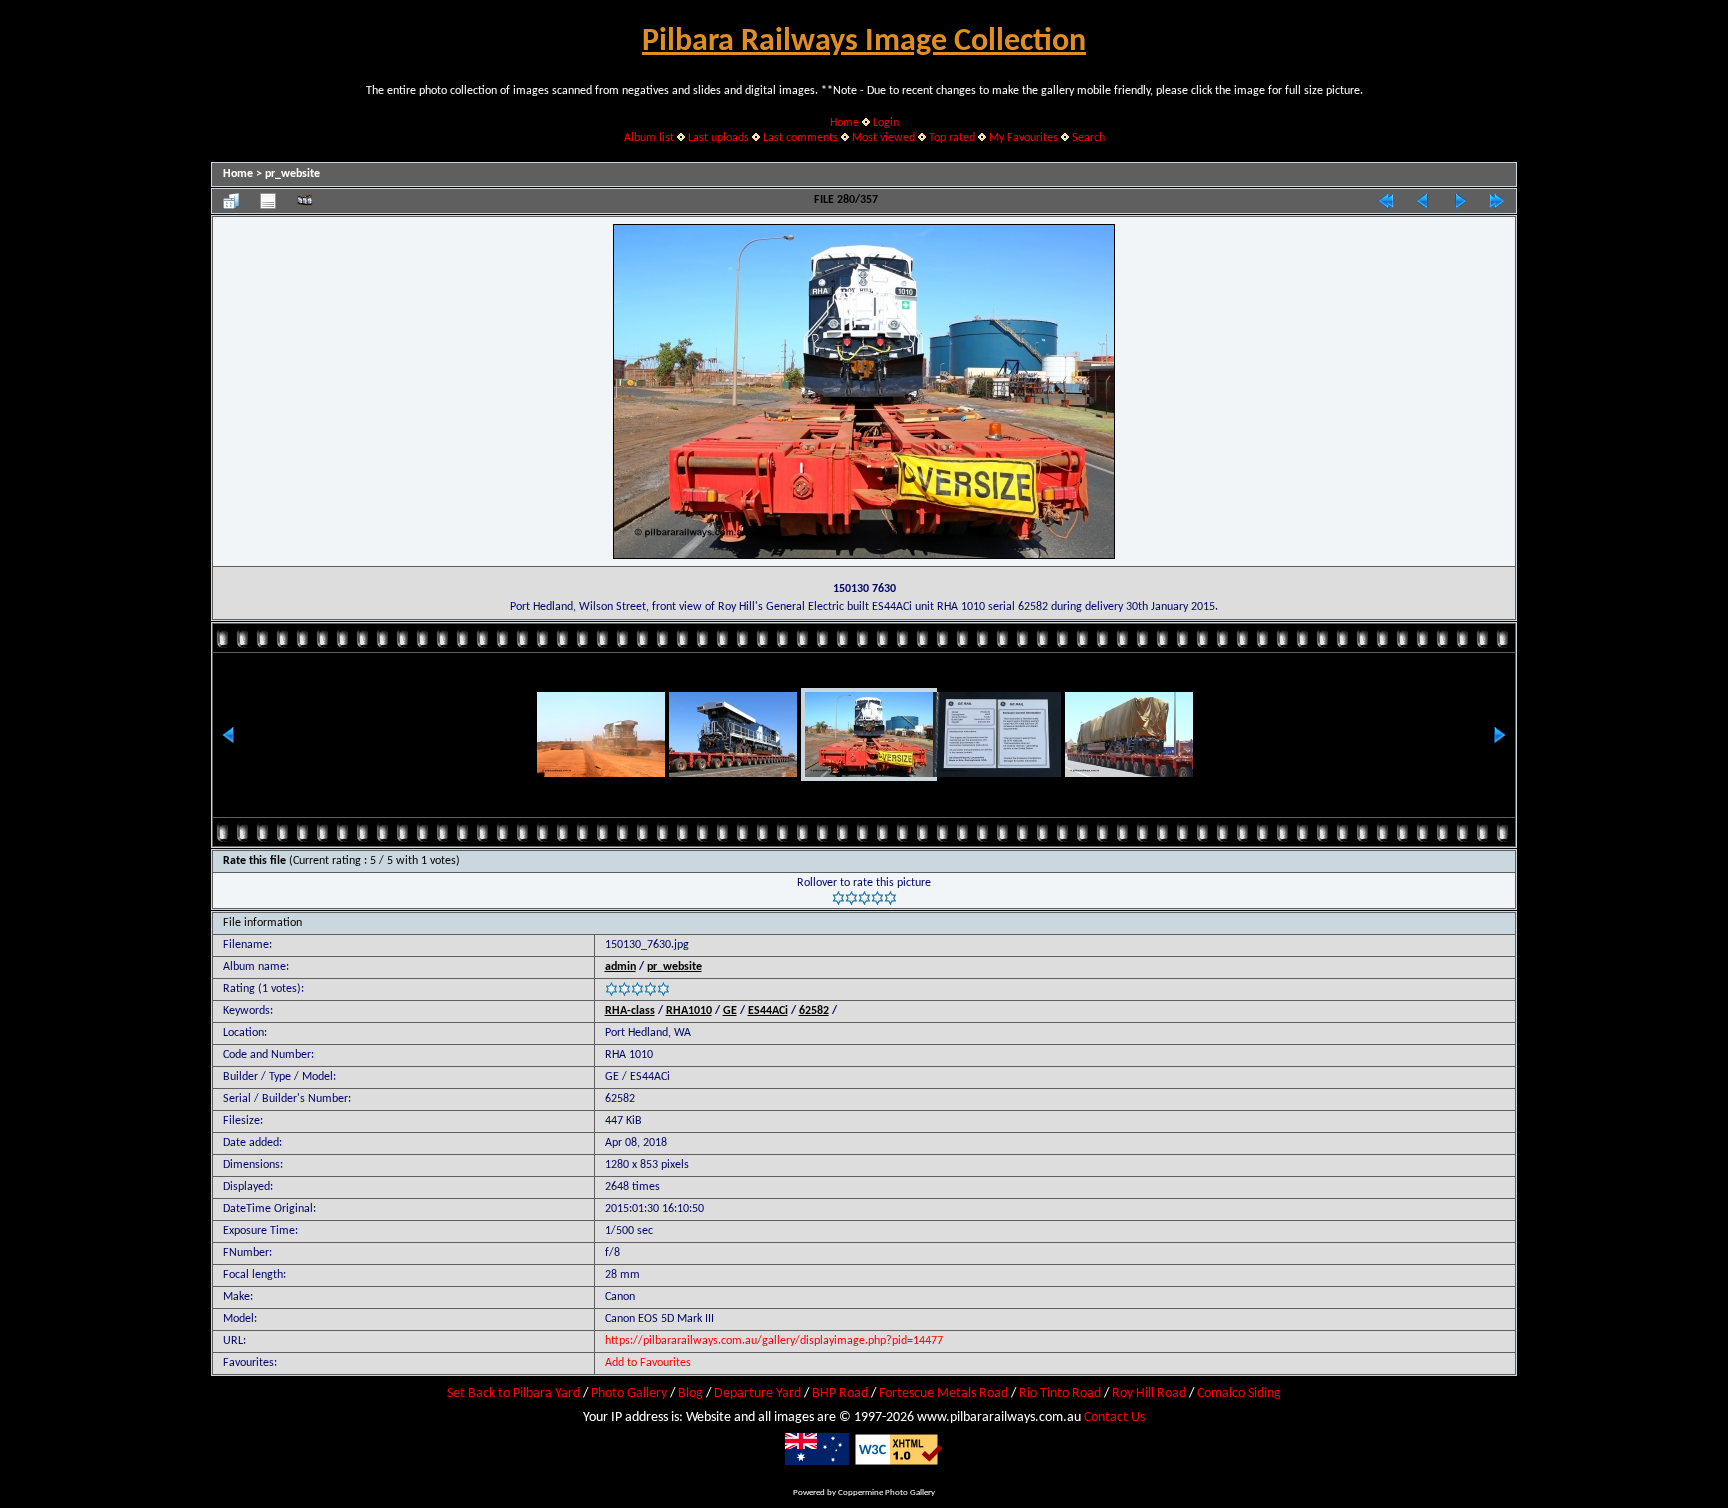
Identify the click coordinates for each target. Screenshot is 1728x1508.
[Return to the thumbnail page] (231, 201)
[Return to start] (1386, 201)
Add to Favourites (648, 1363)
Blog (690, 1393)
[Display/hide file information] (268, 201)
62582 (814, 1011)
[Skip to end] (1497, 201)
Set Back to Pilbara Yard (513, 1393)
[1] (838, 898)
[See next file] (1460, 201)
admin (620, 967)
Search (1088, 138)
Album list (649, 138)
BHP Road (840, 1393)
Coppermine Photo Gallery (886, 1492)
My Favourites (1023, 138)
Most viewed (883, 138)
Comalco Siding (1239, 1393)
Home (844, 123)
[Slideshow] (305, 201)
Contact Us (1114, 1417)
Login (886, 123)
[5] (890, 898)
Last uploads (718, 138)
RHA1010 (689, 1011)
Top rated (952, 138)
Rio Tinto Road (1060, 1393)
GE (730, 1011)
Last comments (800, 138)
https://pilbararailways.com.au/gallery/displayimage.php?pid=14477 (774, 1341)
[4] (877, 898)
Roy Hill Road (1149, 1393)
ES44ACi (768, 1011)
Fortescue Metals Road (943, 1393)
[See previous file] (1423, 201)
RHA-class (630, 1011)
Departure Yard (757, 1393)
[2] (851, 898)
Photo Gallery (629, 1393)
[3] (864, 898)
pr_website (292, 174)
